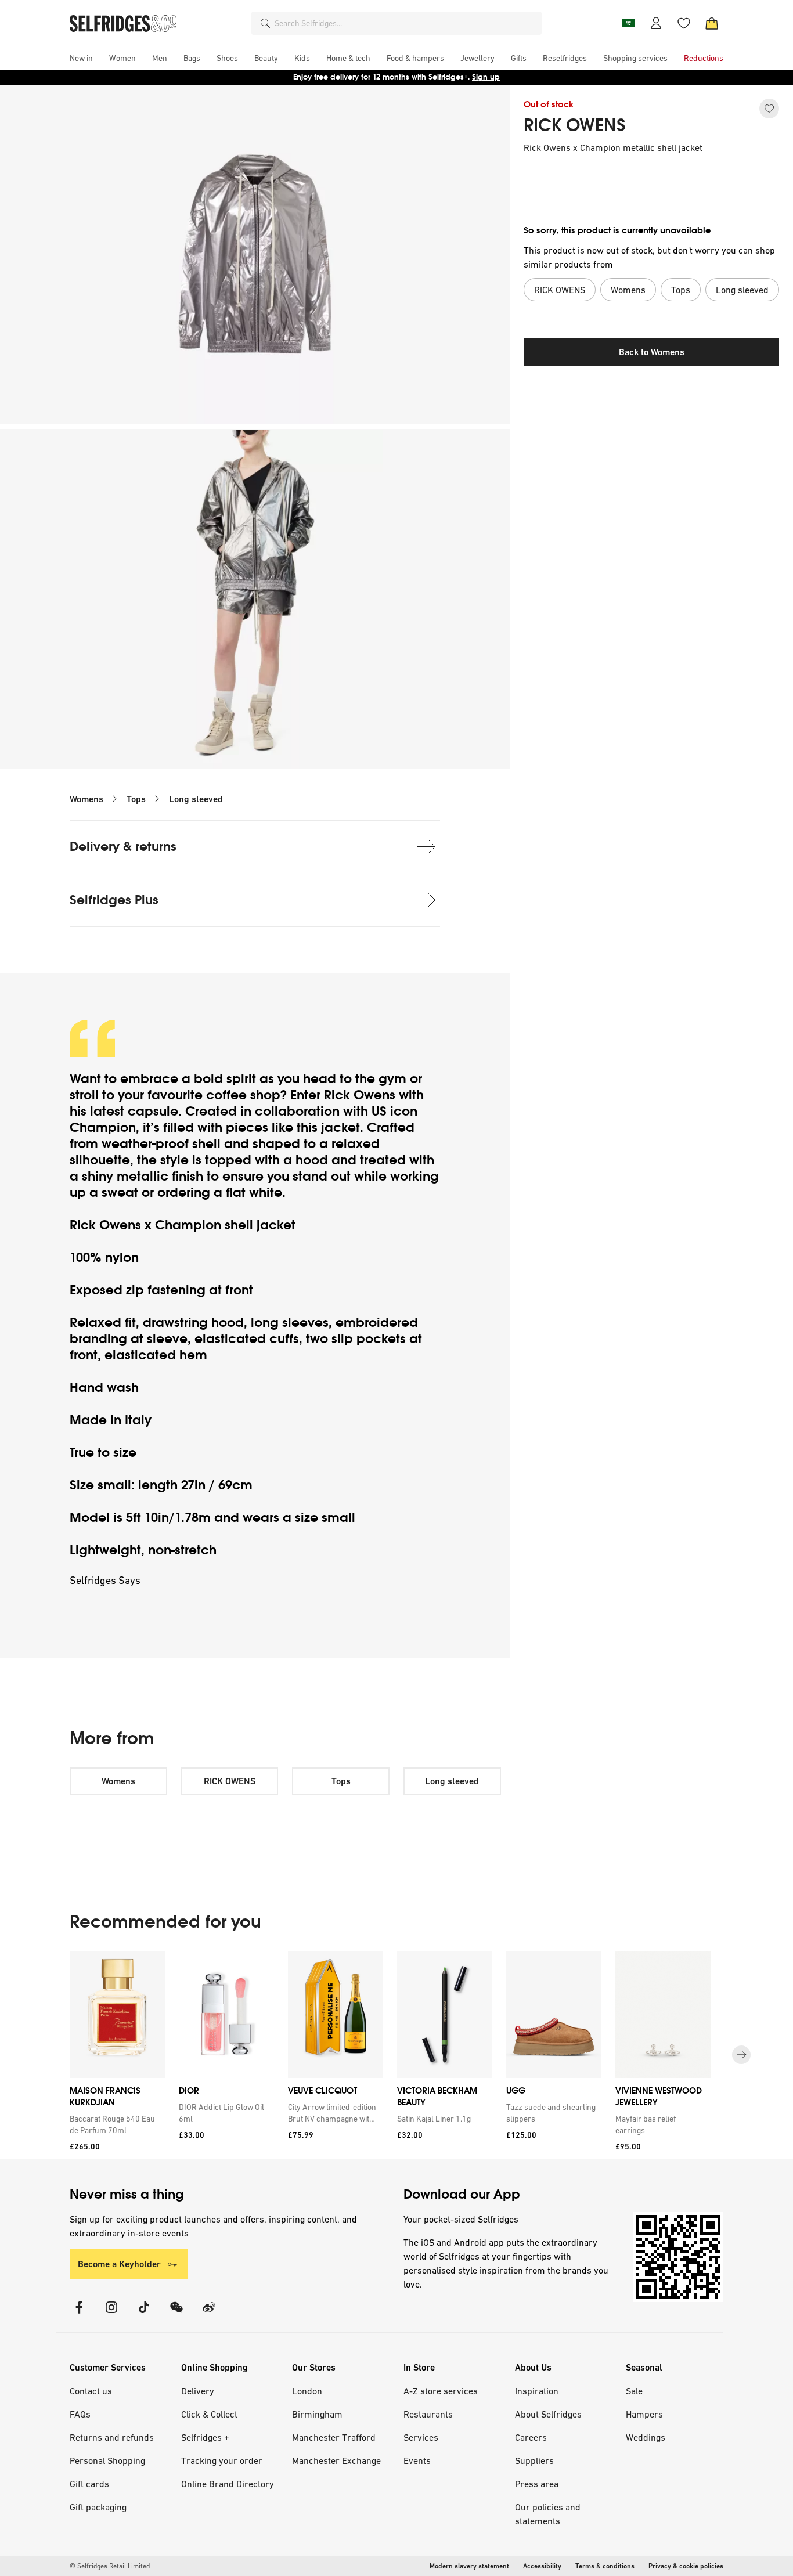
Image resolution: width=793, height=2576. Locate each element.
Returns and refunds (112, 2437)
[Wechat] (176, 2315)
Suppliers (534, 2460)
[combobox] (406, 23)
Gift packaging (98, 2507)
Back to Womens (652, 352)
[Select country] (628, 23)
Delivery (198, 2391)
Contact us (91, 2391)
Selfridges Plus (114, 900)
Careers (531, 2437)
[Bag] (712, 23)
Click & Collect (209, 2414)
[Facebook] (79, 2315)
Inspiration (537, 2391)
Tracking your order (222, 2460)
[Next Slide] (741, 2055)
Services (421, 2437)
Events (417, 2460)
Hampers (644, 2414)
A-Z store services (441, 2391)
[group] (396, 2055)
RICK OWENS (575, 125)
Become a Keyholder (119, 2264)
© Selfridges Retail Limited (110, 2566)
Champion (103, 1128)
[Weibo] (209, 2315)
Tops (136, 799)
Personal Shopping (107, 2460)
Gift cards (89, 2484)
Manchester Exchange (336, 2460)
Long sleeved (196, 799)
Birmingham (317, 2414)
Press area (537, 2484)
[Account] (656, 23)
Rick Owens (360, 1095)
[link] (115, 2124)
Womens (86, 799)
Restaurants (428, 2414)
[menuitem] (81, 58)
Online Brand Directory (228, 2484)
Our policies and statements (548, 2514)
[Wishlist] (684, 23)
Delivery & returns (123, 847)
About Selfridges (548, 2414)
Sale (634, 2391)
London (307, 2391)
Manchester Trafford (334, 2437)
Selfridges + (205, 2437)
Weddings (646, 2437)
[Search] (265, 23)
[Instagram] (111, 2315)
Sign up (486, 77)
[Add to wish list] (769, 109)
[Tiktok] (144, 2315)
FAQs (80, 2414)
